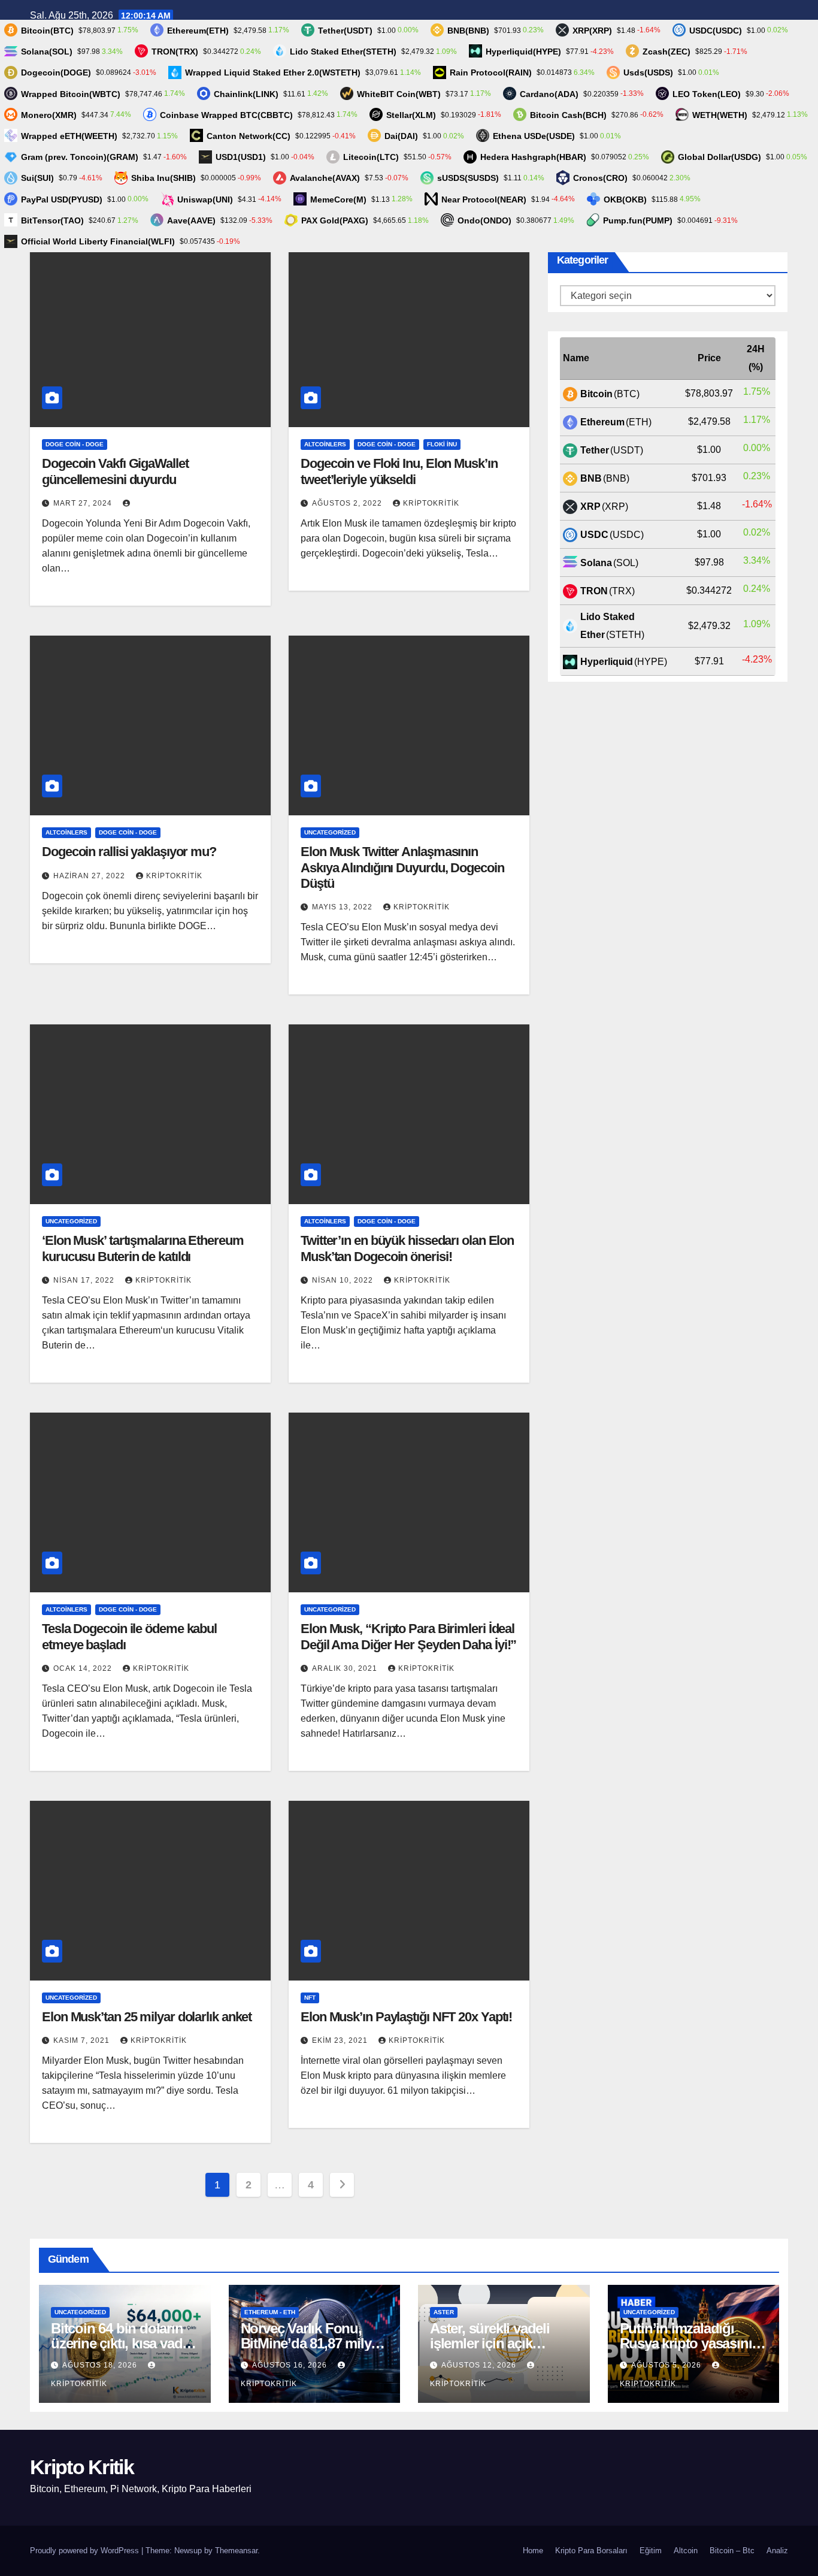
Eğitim (651, 2551)
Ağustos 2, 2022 (348, 503)
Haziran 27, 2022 (90, 876)
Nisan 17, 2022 (85, 1280)
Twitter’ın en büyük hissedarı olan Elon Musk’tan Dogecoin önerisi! (407, 1248)
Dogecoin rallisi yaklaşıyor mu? (129, 852)
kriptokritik (431, 503)
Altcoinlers (325, 444)
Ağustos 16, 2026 (291, 2365)
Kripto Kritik (82, 2467)
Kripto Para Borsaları (591, 2551)
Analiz (777, 2551)
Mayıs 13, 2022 (343, 907)
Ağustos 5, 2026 (667, 2365)
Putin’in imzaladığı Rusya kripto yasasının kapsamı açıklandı (690, 2343)
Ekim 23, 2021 (341, 2040)
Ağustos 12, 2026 (480, 2365)
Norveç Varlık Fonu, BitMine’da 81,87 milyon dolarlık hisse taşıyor (314, 2343)
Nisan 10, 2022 (344, 1280)
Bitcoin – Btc (732, 2551)
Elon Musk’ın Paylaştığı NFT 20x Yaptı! (406, 2017)
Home (533, 2551)
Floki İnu (442, 444)
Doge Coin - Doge (75, 444)
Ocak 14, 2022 (84, 1668)
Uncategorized (330, 832)
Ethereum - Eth (270, 2312)
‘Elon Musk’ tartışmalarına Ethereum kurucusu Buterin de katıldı (143, 1248)
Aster (444, 2312)
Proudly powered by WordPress (86, 2551)
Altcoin (686, 2551)
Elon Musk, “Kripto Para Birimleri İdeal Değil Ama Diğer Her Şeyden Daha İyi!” (408, 1636)
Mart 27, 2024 (84, 503)
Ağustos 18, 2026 (101, 2365)
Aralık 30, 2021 (346, 1668)
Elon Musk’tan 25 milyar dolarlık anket (147, 2017)
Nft (310, 1998)
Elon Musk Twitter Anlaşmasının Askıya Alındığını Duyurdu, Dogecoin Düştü (402, 867)
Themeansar (236, 2551)
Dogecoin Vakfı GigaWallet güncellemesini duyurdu (115, 471)
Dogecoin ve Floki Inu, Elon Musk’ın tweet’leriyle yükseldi (399, 471)
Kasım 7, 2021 (83, 2040)
